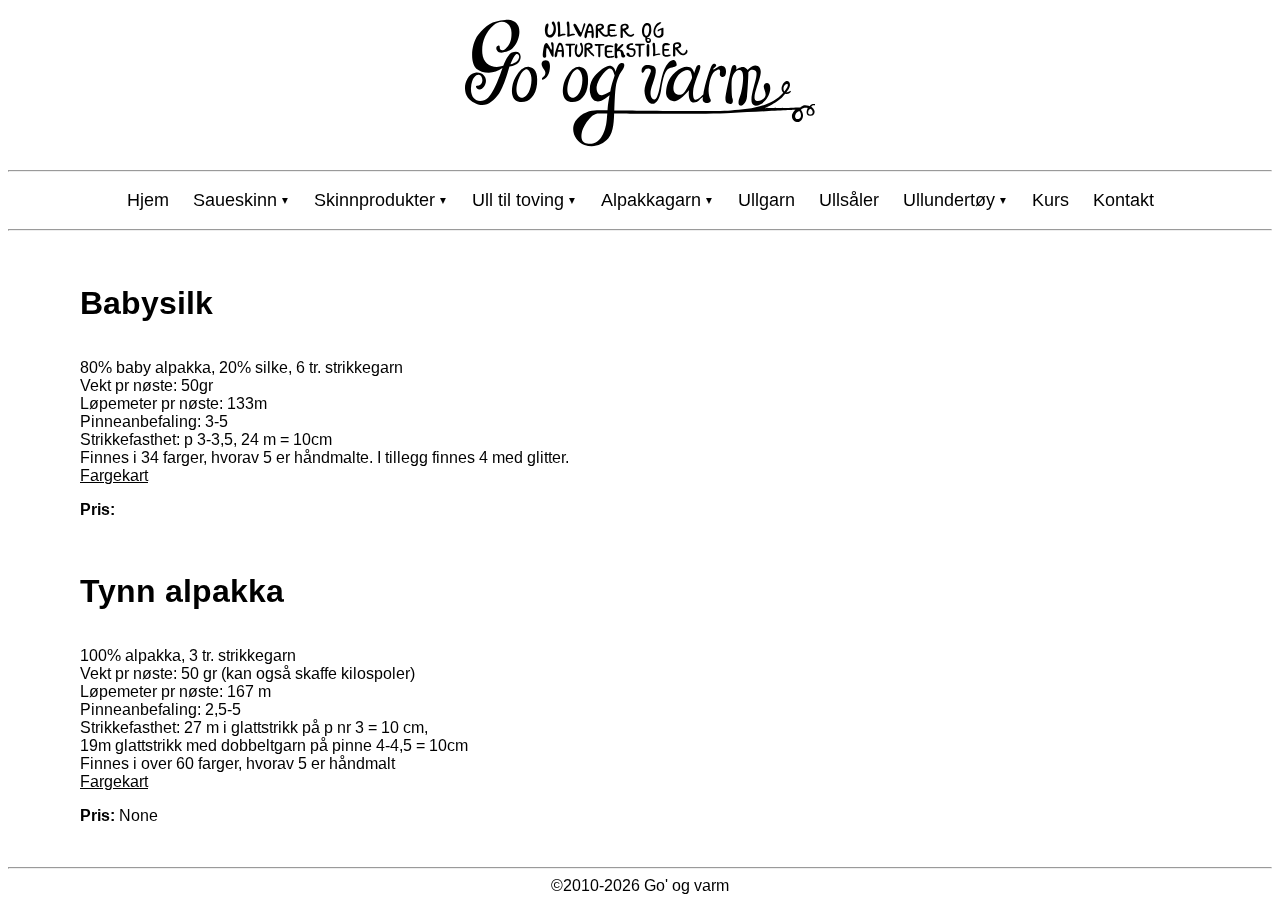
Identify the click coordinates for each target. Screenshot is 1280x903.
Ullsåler (849, 200)
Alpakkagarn (651, 200)
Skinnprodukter (374, 200)
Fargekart (114, 475)
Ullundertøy (949, 200)
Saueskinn (235, 200)
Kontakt (1123, 200)
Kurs (1050, 200)
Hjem (148, 200)
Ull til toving (518, 200)
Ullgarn (766, 200)
